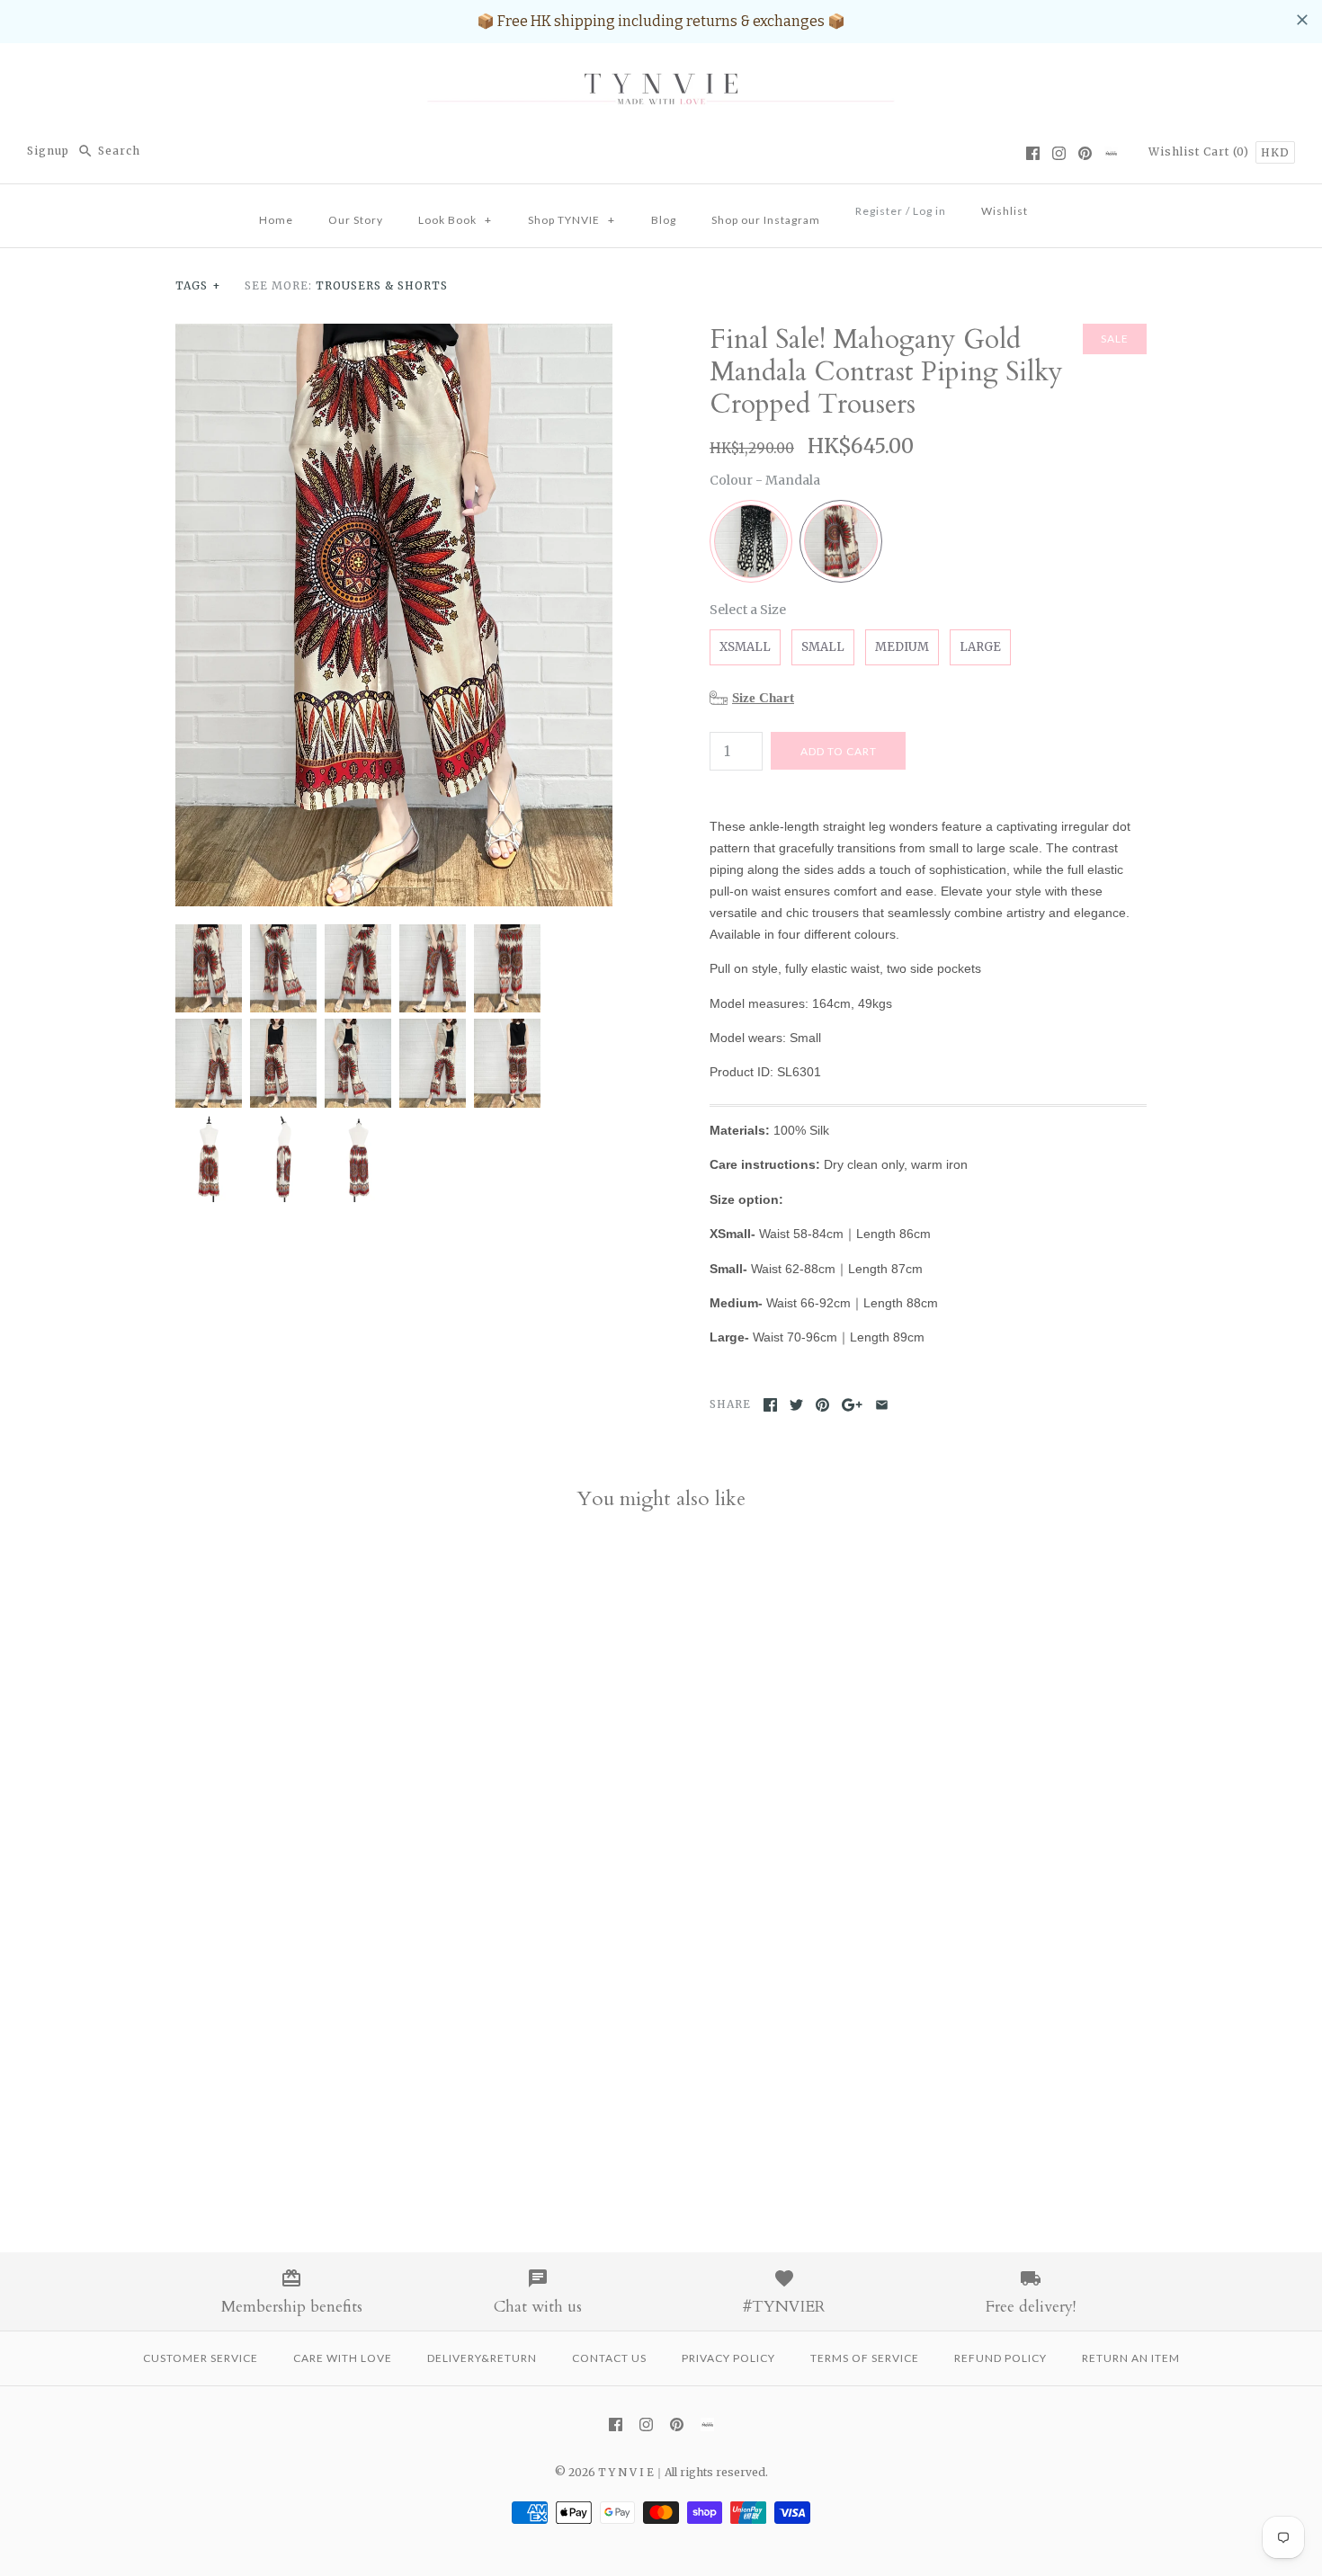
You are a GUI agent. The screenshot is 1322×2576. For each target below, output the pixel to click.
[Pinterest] (1085, 153)
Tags (198, 285)
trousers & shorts (382, 285)
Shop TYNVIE (572, 220)
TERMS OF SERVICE (865, 2358)
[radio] (751, 541)
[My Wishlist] (1063, 206)
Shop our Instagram (766, 220)
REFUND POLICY (1000, 2358)
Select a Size (748, 610)
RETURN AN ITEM (1131, 2358)
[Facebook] (1033, 153)
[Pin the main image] (822, 1405)
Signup (48, 151)
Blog (664, 220)
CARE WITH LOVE (343, 2358)
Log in (929, 211)
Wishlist (1174, 152)
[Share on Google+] (852, 1405)
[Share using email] (882, 1405)
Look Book (455, 220)
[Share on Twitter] (796, 1405)
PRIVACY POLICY (728, 2358)
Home (276, 220)
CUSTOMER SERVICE (201, 2358)
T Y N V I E (626, 2472)
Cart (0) (1228, 152)
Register (879, 211)
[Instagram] (1059, 153)
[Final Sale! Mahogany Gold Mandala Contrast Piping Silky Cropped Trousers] (394, 334)
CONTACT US (609, 2358)
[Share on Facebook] (770, 1405)
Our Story (356, 220)
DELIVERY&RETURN (482, 2358)
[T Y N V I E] (661, 72)
